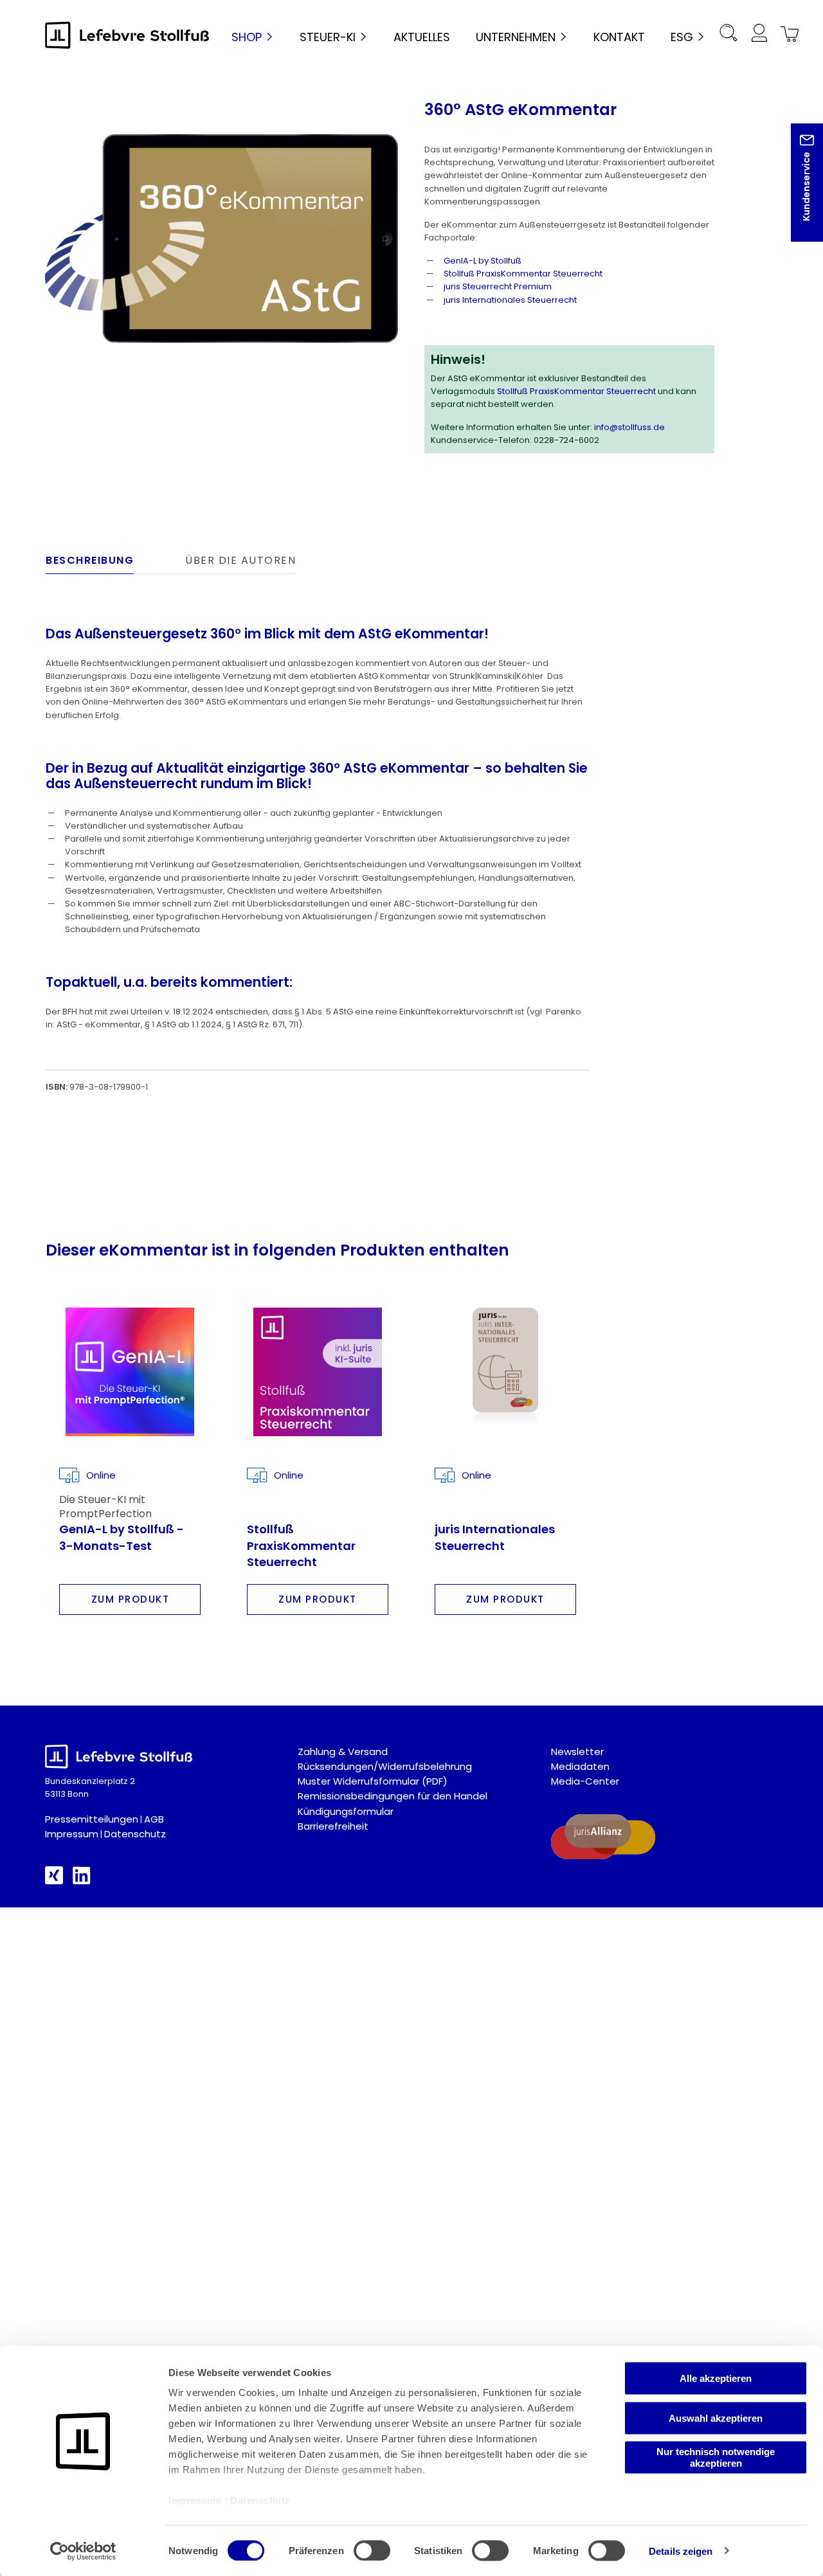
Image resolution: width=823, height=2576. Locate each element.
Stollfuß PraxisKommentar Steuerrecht (523, 274)
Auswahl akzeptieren (716, 2418)
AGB (154, 1819)
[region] (222, 239)
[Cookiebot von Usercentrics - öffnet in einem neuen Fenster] (83, 2551)
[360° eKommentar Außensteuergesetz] (222, 239)
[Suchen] (728, 35)
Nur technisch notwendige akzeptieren (716, 2457)
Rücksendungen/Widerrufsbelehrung (385, 1766)
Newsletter (577, 1752)
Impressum (72, 1834)
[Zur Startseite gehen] (127, 35)
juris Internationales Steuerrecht (510, 300)
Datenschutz (135, 1834)
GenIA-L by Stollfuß (483, 261)
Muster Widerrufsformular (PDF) (373, 1781)
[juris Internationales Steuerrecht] (505, 1372)
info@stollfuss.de (629, 427)
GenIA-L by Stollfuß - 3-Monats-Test (122, 1537)
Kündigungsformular (346, 1811)
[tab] (90, 564)
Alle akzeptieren (716, 2378)
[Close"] (797, 193)
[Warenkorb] (787, 35)
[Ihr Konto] (759, 35)
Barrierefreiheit (333, 1826)
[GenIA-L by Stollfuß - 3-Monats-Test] (130, 1372)
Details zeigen (681, 2551)
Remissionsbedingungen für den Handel (393, 1796)
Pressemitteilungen (92, 1819)
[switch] (372, 2550)
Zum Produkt (131, 1599)
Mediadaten (580, 1766)
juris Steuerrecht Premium (498, 286)
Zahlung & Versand (343, 1752)
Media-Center (585, 1781)
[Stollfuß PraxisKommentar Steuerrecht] (318, 1372)
